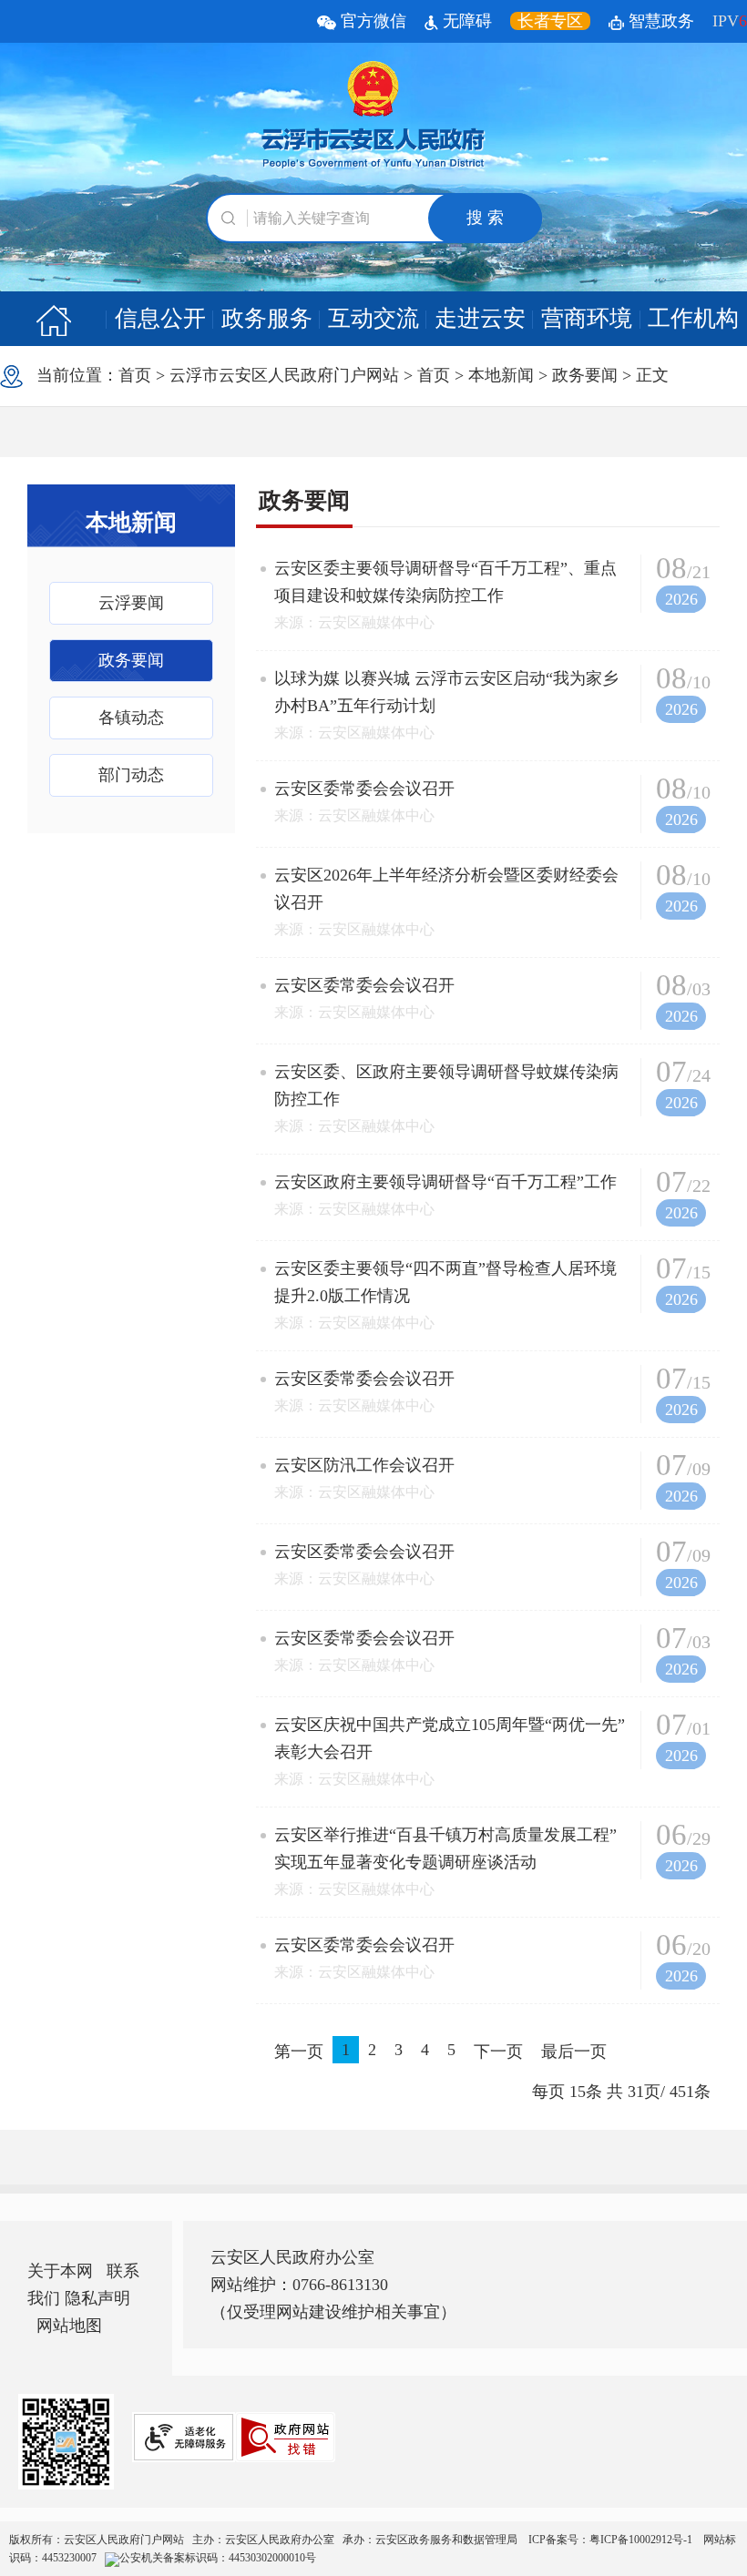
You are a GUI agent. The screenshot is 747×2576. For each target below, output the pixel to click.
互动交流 (373, 318)
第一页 (299, 2052)
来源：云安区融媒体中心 (354, 622)
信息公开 (160, 318)
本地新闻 (501, 375)
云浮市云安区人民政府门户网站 (284, 375)
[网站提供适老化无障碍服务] (184, 2437)
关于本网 (60, 2271)
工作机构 (693, 318)
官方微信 (371, 21)
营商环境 (587, 318)
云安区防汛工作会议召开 (364, 1465)
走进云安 (480, 318)
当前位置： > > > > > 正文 (346, 375)
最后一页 (574, 2052)
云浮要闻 (131, 603)
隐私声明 (97, 2298)
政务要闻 (585, 375)
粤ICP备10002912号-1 (642, 2540)
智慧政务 (659, 21)
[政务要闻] (53, 319)
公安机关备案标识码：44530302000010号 (218, 2558)
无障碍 (465, 21)
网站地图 (69, 2326)
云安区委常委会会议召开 (364, 789)
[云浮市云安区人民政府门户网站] (373, 116)
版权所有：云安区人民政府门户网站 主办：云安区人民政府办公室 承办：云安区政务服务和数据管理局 (373, 2549)
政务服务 (267, 318)
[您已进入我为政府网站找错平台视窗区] (285, 2437)
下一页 (498, 2052)
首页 (135, 375)
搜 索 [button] (485, 218)
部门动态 (131, 775)
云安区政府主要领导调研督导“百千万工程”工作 (445, 1182)
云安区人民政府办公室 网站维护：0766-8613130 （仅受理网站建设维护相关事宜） (333, 2285)
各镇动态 (131, 718)
